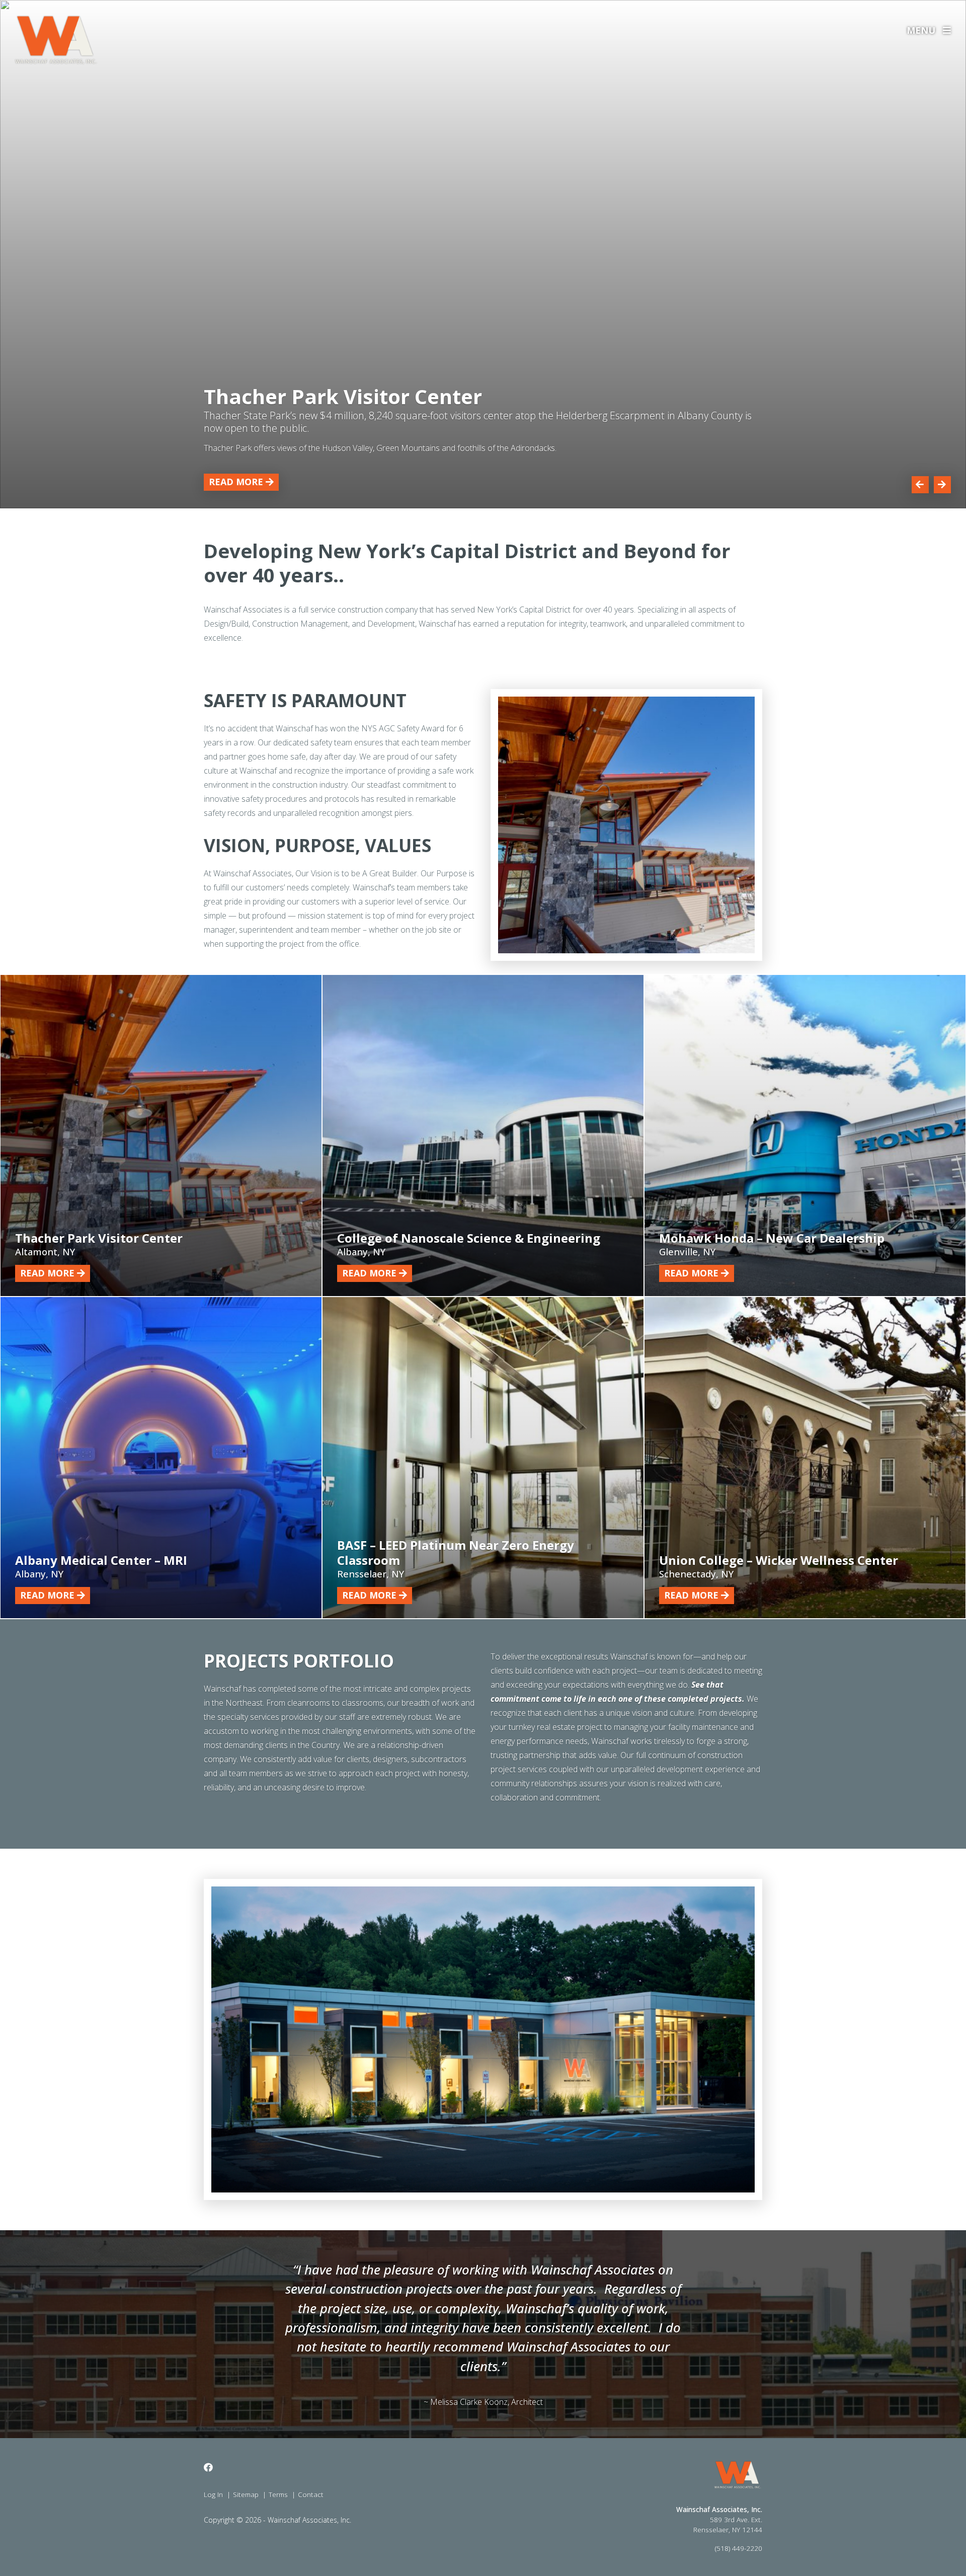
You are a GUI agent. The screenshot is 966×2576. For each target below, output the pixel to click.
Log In (213, 2494)
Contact (311, 2494)
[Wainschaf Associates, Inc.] (56, 40)
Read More (236, 482)
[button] (920, 485)
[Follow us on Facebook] (208, 2468)
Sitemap (246, 2494)
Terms (278, 2494)
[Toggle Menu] (960, 30)
